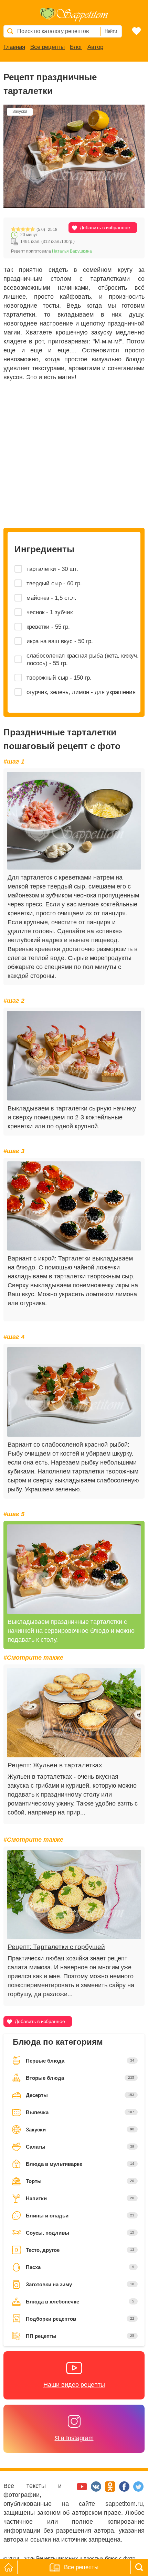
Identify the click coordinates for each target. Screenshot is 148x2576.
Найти (111, 31)
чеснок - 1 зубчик (50, 612)
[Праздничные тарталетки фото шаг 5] (74, 1569)
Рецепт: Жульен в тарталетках (55, 1765)
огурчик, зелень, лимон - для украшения (81, 692)
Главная (14, 47)
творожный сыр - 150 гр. (59, 678)
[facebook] (125, 2490)
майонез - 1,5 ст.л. (51, 598)
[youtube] (83, 2490)
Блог (76, 47)
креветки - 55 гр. (48, 627)
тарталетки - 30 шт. (52, 569)
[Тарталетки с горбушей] (74, 1895)
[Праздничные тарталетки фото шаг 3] (74, 1206)
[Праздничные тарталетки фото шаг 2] (74, 1056)
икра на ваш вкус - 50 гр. (60, 641)
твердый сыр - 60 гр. (54, 583)
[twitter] (138, 2490)
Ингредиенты (44, 549)
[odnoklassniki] (111, 2490)
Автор (95, 47)
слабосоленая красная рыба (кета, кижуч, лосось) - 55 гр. (83, 659)
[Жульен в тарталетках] (74, 1713)
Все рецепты (47, 47)
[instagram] (69, 2490)
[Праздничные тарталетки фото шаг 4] (74, 1392)
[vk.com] (97, 2490)
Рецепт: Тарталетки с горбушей (56, 1947)
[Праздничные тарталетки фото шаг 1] (74, 821)
